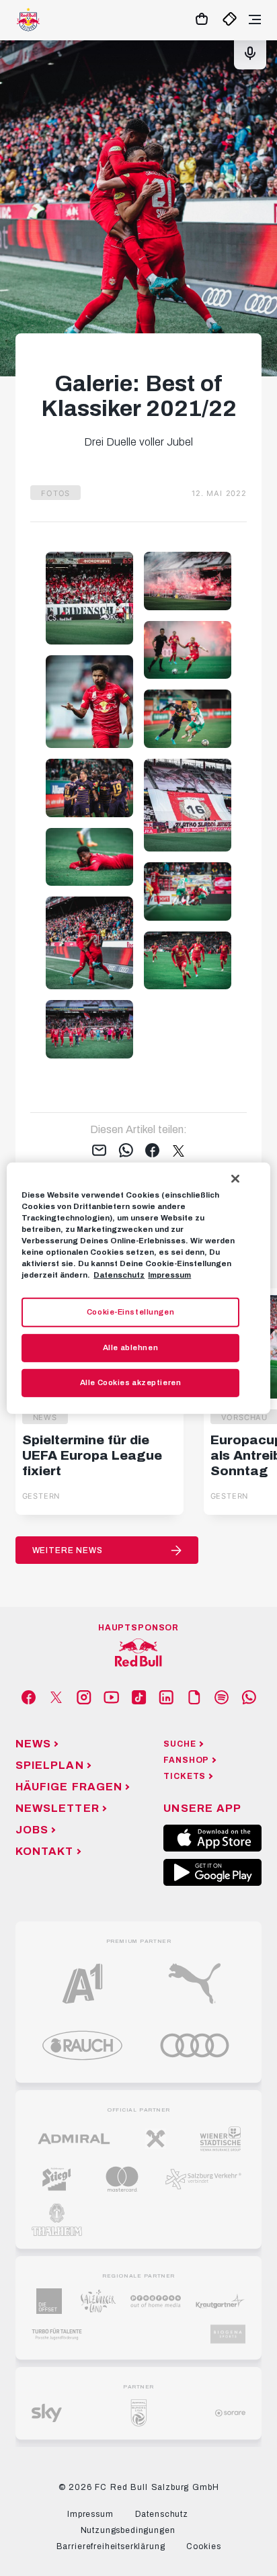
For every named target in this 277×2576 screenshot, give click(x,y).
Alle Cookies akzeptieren (131, 1382)
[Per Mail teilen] (99, 1151)
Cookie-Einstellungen (130, 1312)
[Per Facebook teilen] (152, 1151)
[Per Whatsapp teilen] (126, 1151)
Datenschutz (119, 1275)
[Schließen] (235, 1178)
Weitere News (68, 1550)
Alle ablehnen (130, 1347)
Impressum (169, 1275)
